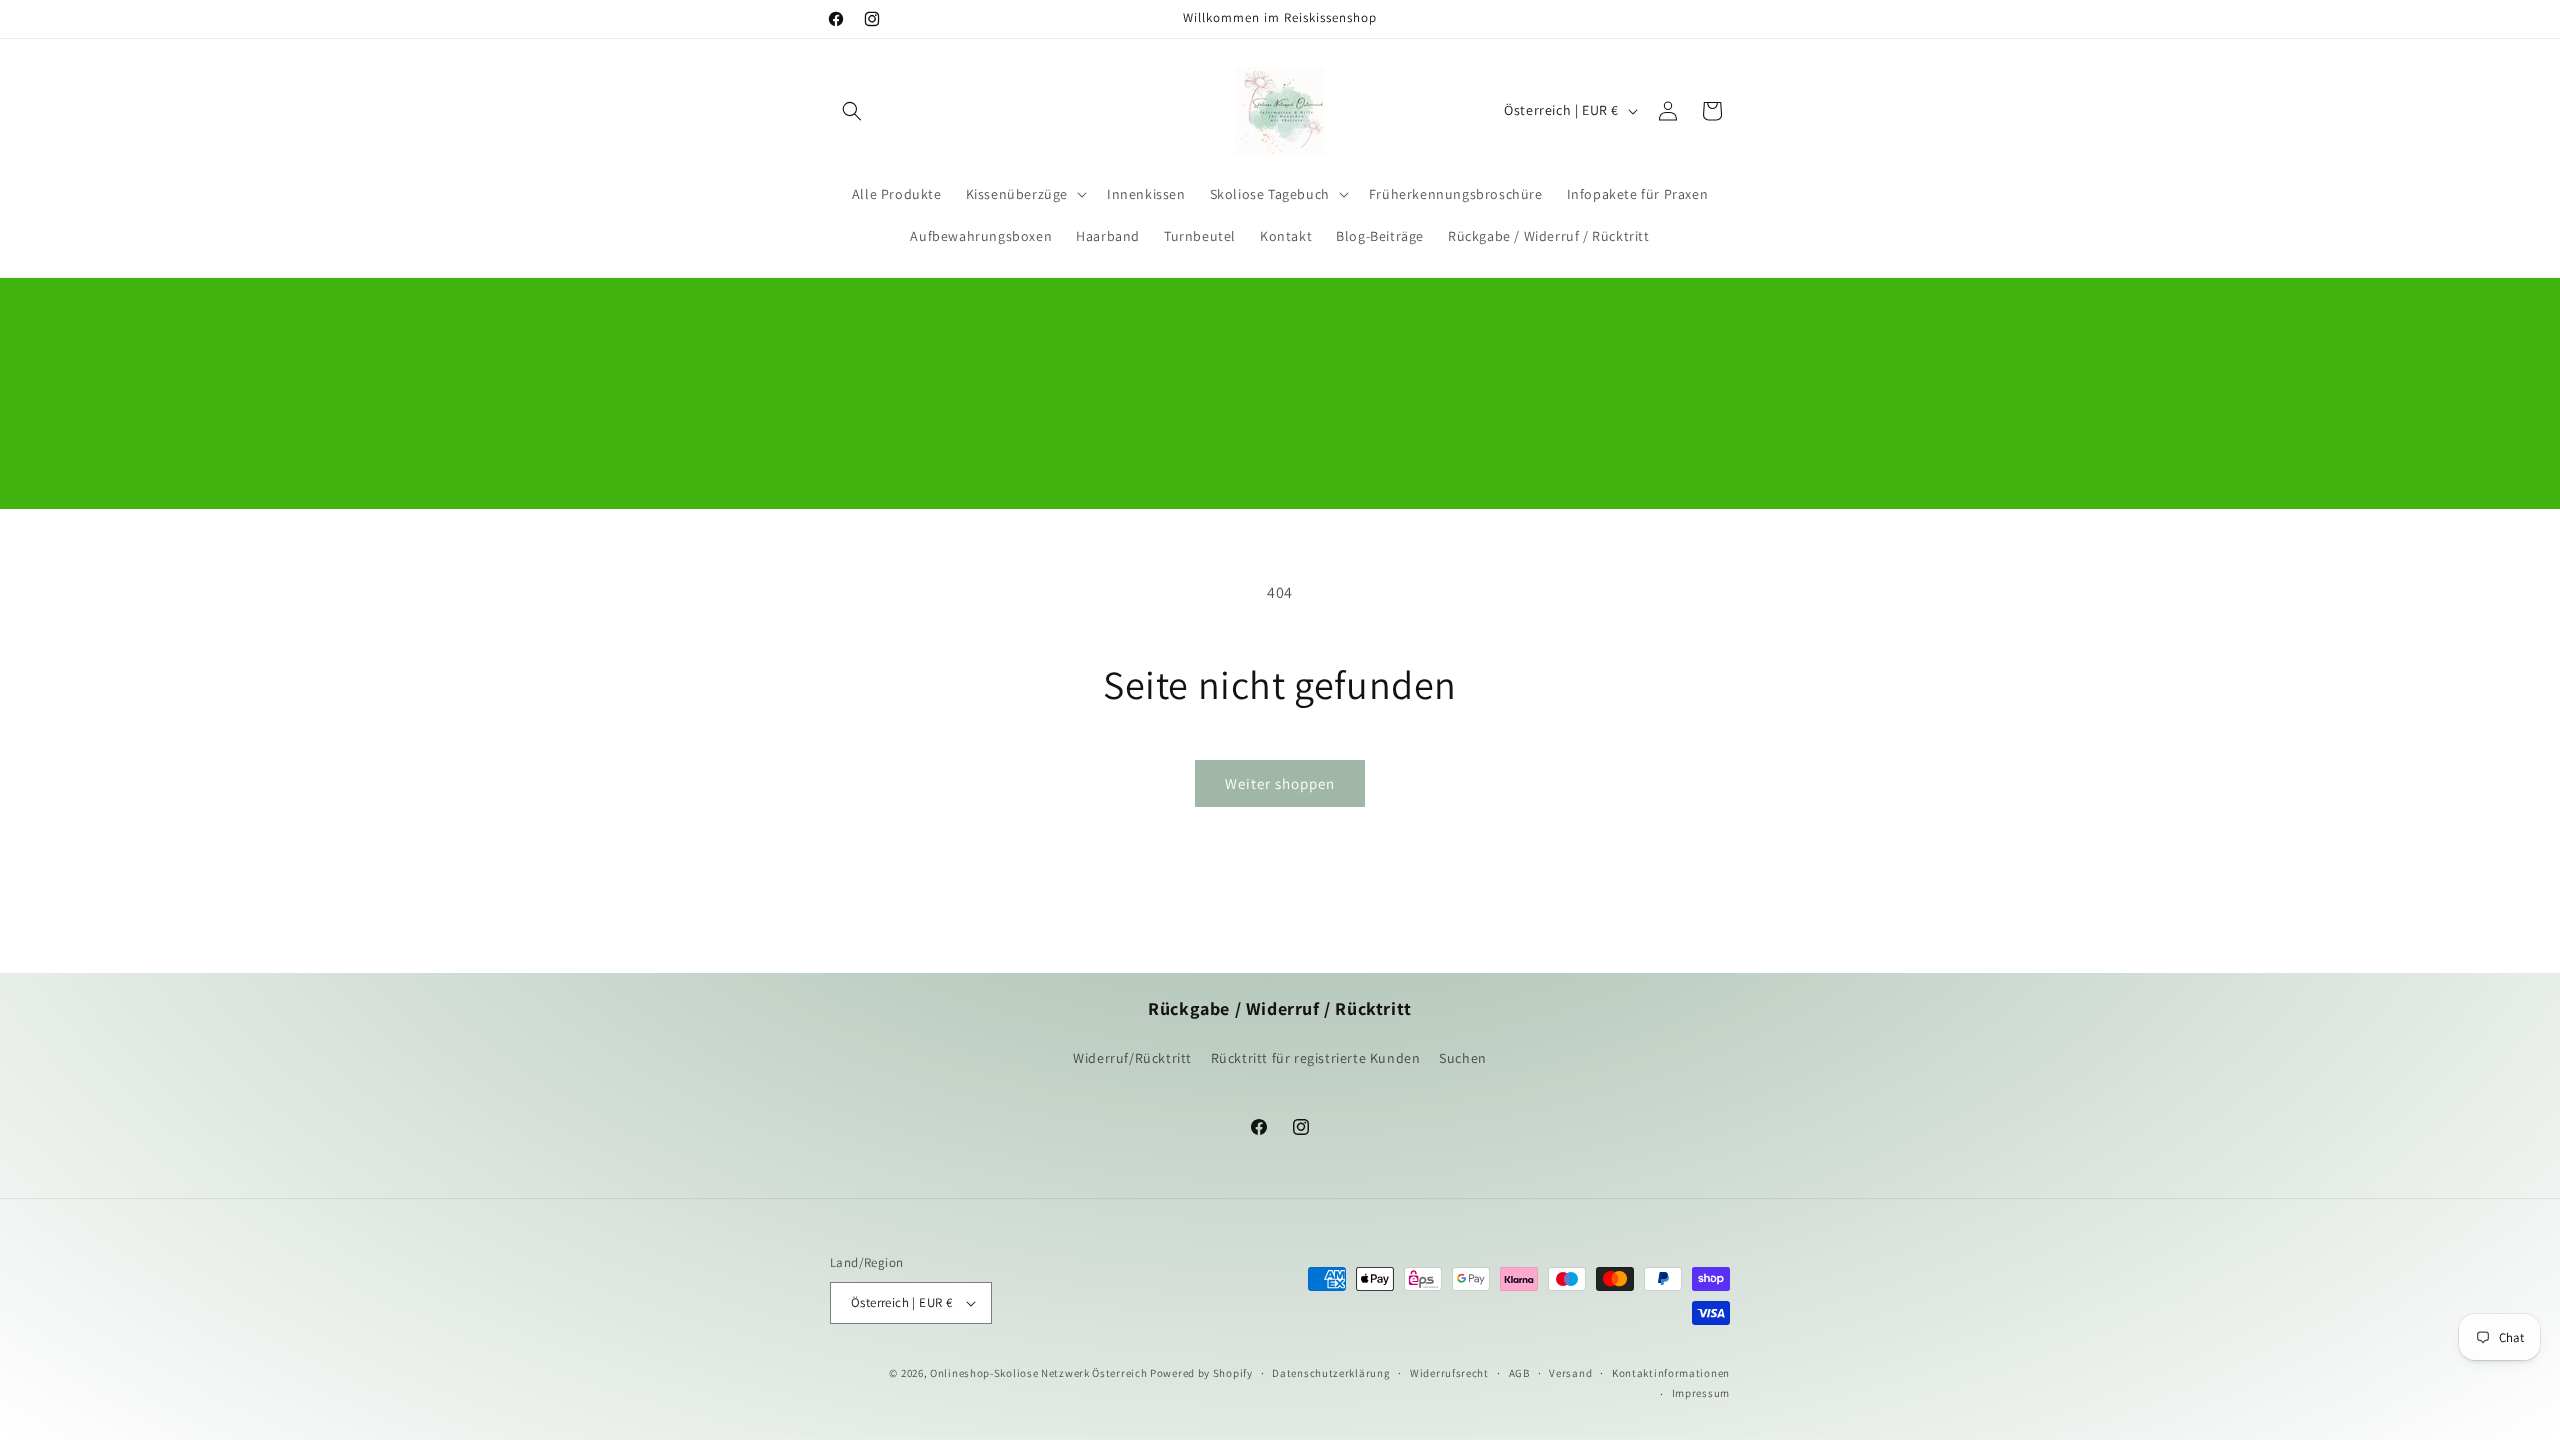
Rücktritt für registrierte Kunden (1316, 1058)
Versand (1570, 1373)
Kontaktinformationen (1671, 1373)
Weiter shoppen (1280, 783)
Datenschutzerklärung (1331, 1373)
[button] (852, 111)
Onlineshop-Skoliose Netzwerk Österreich (1038, 1373)
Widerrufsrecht (1449, 1373)
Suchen (1463, 1058)
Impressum (1701, 1393)
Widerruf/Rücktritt (1132, 1058)
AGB (1519, 1373)
